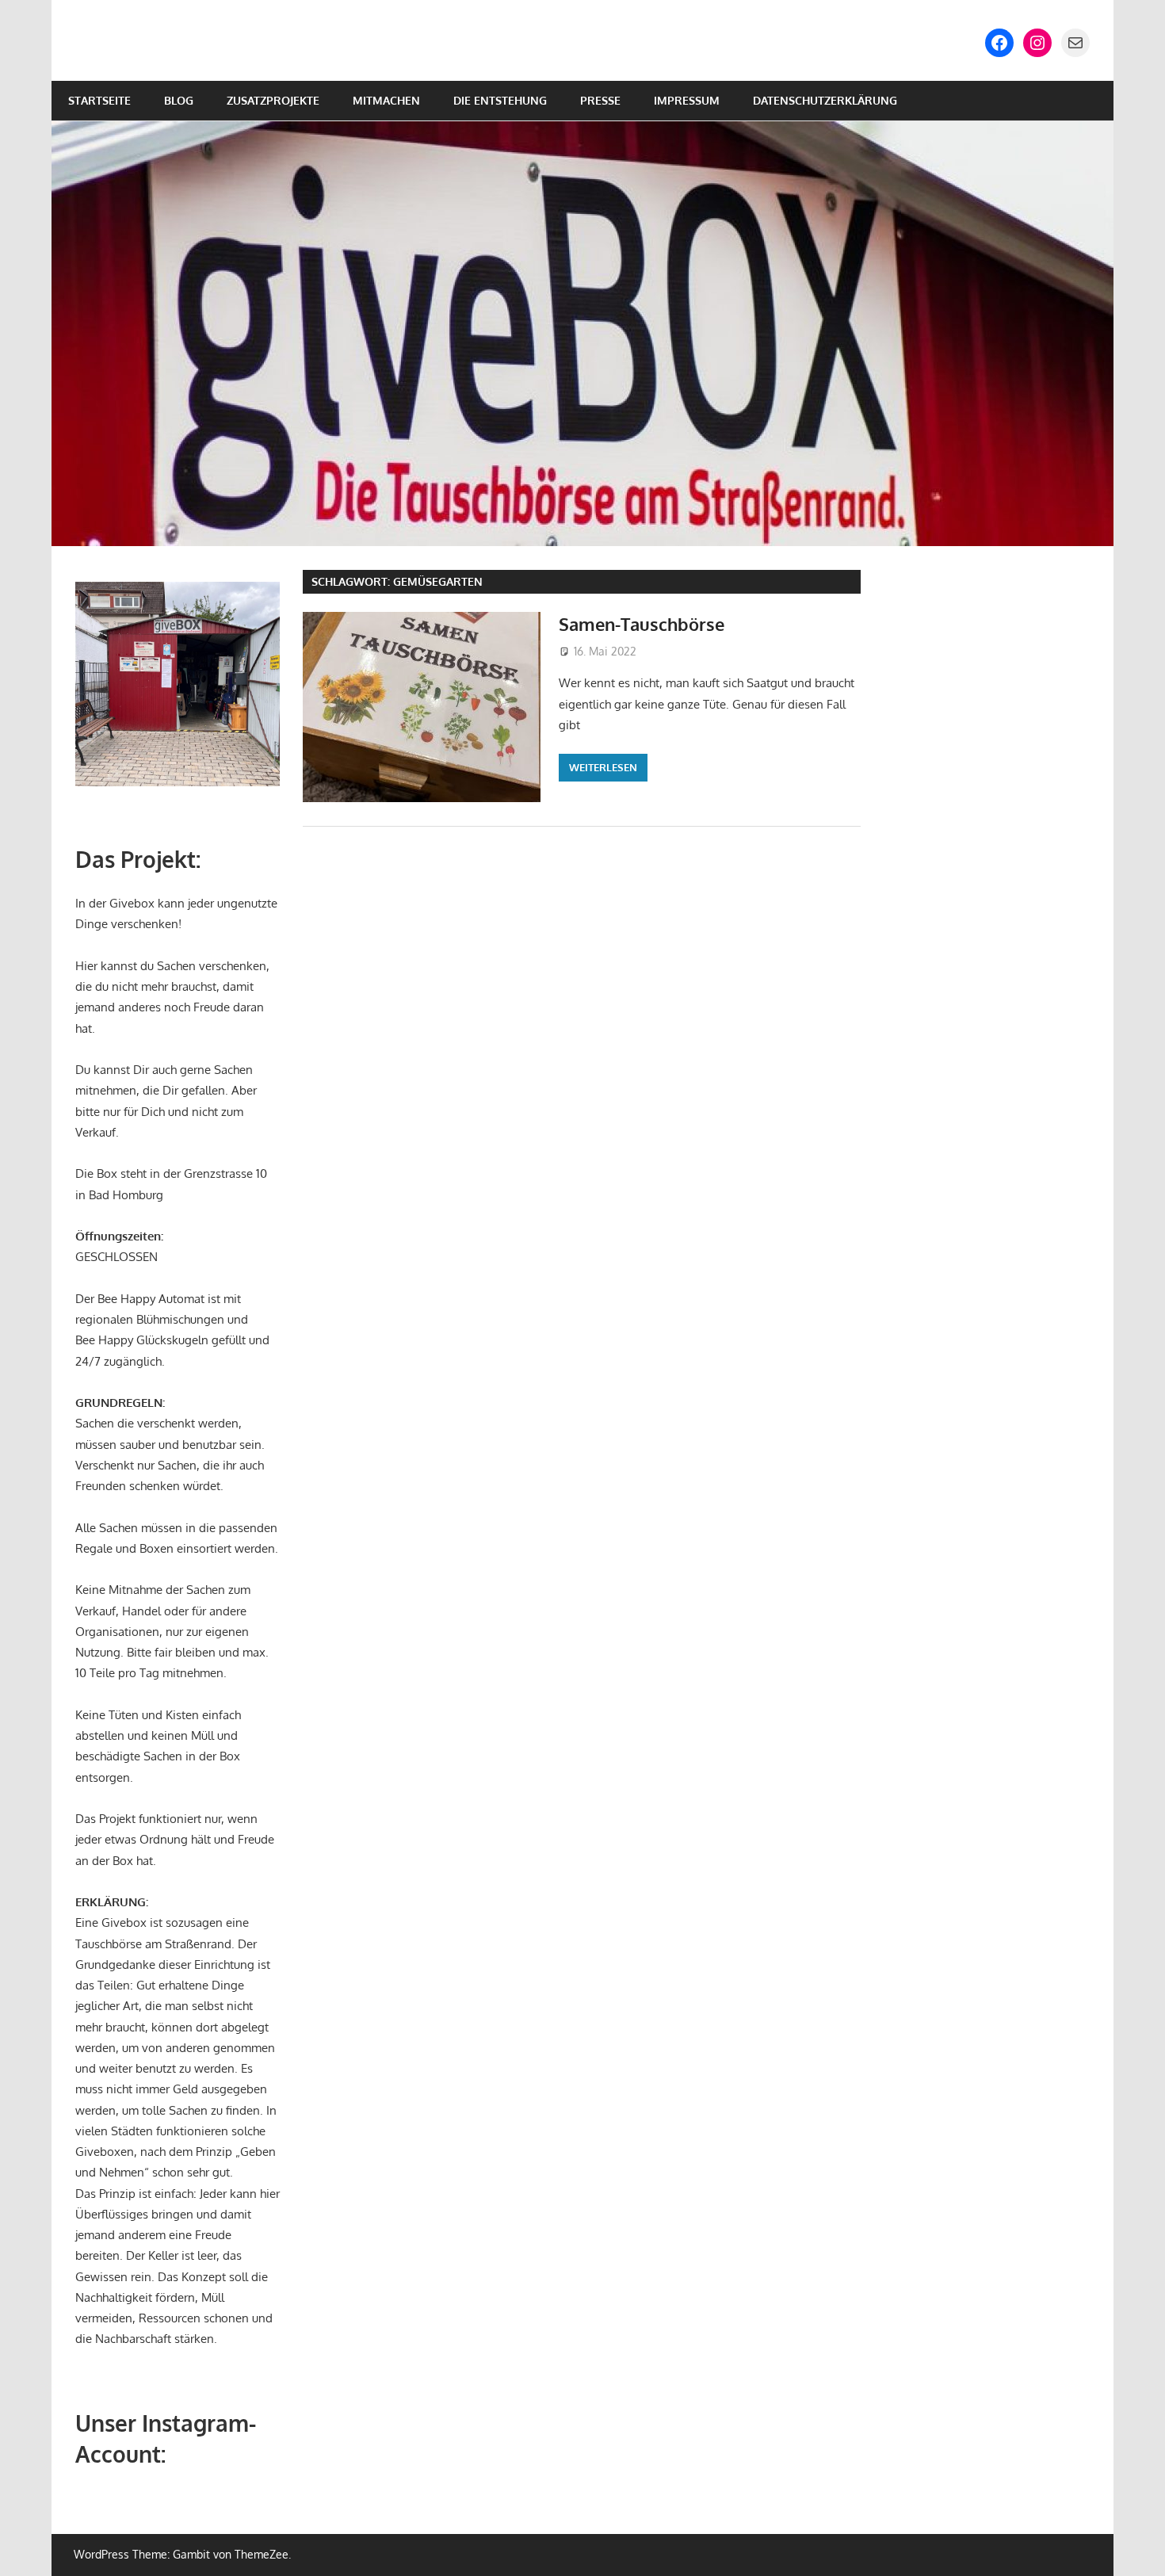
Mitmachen (386, 100)
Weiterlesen (603, 767)
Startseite (99, 100)
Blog (179, 100)
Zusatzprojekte (273, 100)
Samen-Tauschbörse (642, 624)
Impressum (687, 100)
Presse (600, 100)
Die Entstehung (500, 100)
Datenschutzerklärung (825, 100)
